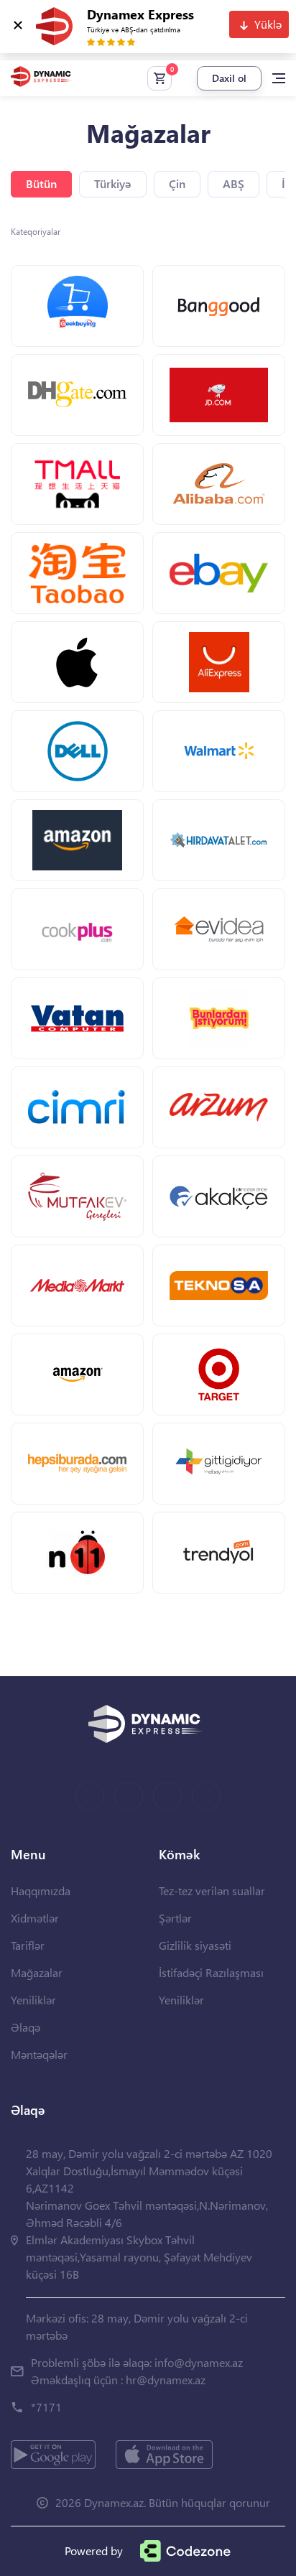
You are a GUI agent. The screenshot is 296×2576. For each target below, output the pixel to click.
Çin (177, 183)
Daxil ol (229, 78)
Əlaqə (26, 2027)
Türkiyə (113, 183)
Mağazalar (37, 1972)
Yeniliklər (33, 2000)
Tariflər (28, 1945)
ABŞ (233, 183)
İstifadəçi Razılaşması (211, 1972)
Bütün (41, 183)
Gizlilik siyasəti (195, 1945)
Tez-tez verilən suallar (212, 1891)
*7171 (46, 2407)
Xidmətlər (35, 1918)
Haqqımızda (41, 1891)
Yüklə (268, 24)
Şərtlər (175, 1918)
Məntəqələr (39, 2054)
